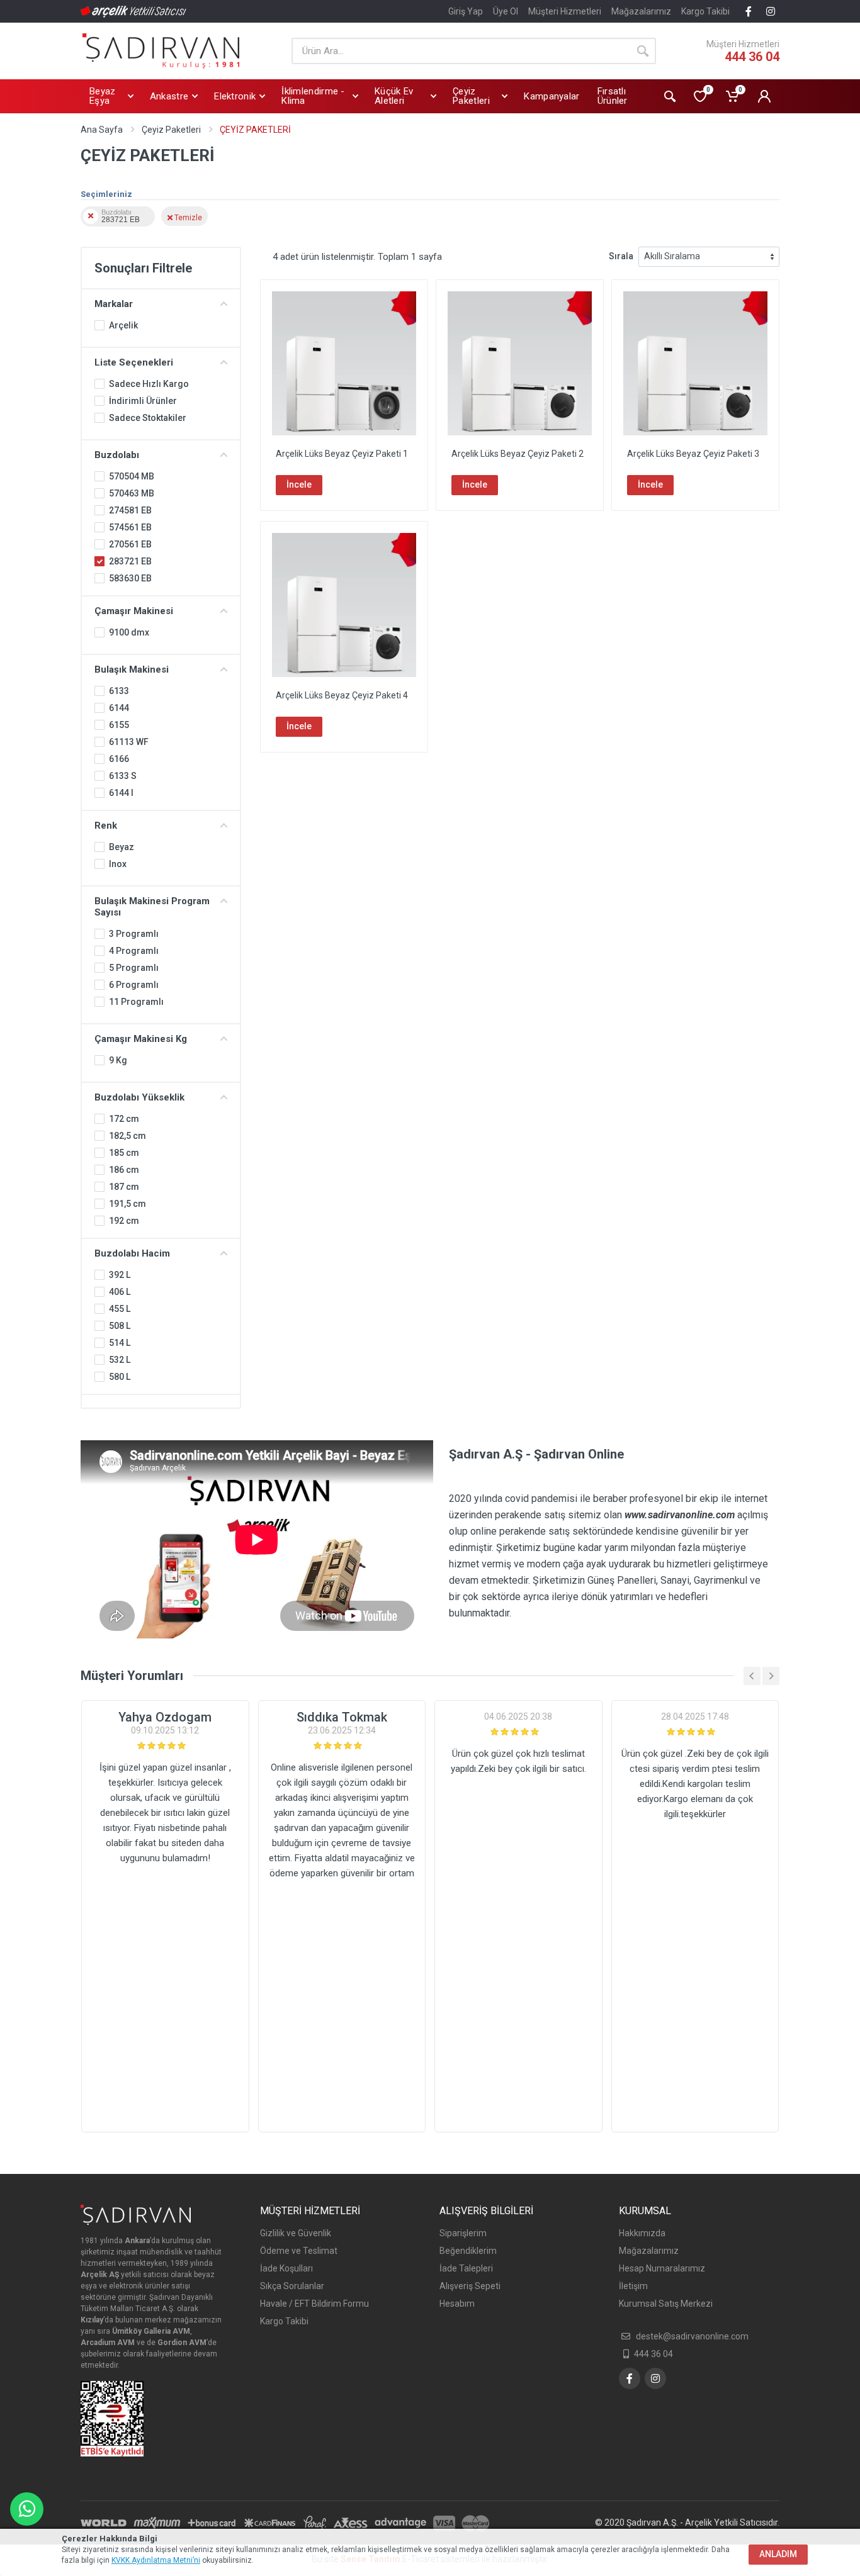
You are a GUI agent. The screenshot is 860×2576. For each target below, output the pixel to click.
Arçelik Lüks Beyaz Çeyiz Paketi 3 (693, 454)
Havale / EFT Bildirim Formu (314, 2304)
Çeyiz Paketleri (171, 130)
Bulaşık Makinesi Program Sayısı (152, 907)
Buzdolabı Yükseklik (139, 1097)
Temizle (187, 217)
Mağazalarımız (641, 11)
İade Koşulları (286, 2268)
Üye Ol (506, 11)
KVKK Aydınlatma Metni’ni (156, 2560)
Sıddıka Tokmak (342, 1717)
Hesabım (457, 2304)
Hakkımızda (642, 2233)
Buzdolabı (117, 455)
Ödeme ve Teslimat (299, 2251)
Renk (106, 826)
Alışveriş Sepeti (470, 2286)
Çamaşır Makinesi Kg (141, 1039)
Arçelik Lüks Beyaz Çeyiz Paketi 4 (342, 695)
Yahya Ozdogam (165, 1717)
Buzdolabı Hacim (132, 1253)
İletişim (633, 2286)
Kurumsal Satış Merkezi (666, 2304)
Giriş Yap (466, 11)
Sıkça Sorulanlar (292, 2286)
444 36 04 (752, 57)
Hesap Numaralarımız (662, 2268)
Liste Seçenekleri (134, 362)
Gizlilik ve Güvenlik (296, 2233)
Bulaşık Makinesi (132, 669)
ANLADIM (778, 2554)
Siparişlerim (463, 2233)
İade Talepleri (466, 2268)
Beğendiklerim (468, 2251)
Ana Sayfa (102, 130)
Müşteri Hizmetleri (565, 11)
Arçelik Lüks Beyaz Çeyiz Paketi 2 (518, 454)
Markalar (114, 304)
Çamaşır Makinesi (134, 611)
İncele (299, 484)
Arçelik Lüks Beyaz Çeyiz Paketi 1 (342, 454)
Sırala (621, 256)
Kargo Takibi (705, 11)
